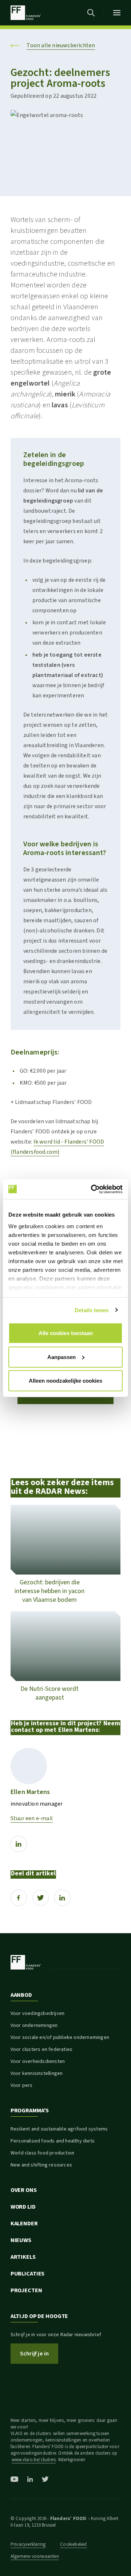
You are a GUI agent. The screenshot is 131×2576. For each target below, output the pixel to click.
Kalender (24, 2224)
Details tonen (92, 1310)
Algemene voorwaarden (35, 2556)
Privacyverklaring (28, 2544)
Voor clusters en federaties (41, 2049)
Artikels (23, 2257)
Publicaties (28, 2274)
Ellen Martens (30, 1792)
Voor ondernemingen (34, 2025)
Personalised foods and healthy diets (53, 2141)
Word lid (23, 2207)
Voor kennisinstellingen (37, 2073)
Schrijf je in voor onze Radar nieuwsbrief (56, 2335)
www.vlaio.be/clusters (34, 2460)
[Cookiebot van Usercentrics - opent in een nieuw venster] (92, 1189)
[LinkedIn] (19, 1844)
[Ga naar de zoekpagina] (91, 13)
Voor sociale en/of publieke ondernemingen (60, 2037)
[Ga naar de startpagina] (26, 13)
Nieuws (21, 2240)
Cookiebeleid (73, 2544)
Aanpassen (61, 1357)
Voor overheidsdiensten (38, 2061)
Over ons (24, 2190)
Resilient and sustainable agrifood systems (59, 2129)
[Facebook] (19, 1898)
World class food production (42, 2153)
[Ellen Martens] (29, 1766)
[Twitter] (41, 1898)
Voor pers (22, 2085)
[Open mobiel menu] (117, 13)
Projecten (26, 2290)
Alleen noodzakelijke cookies (65, 1381)
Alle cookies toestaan (66, 1333)
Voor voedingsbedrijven (37, 2013)
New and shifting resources (41, 2165)
